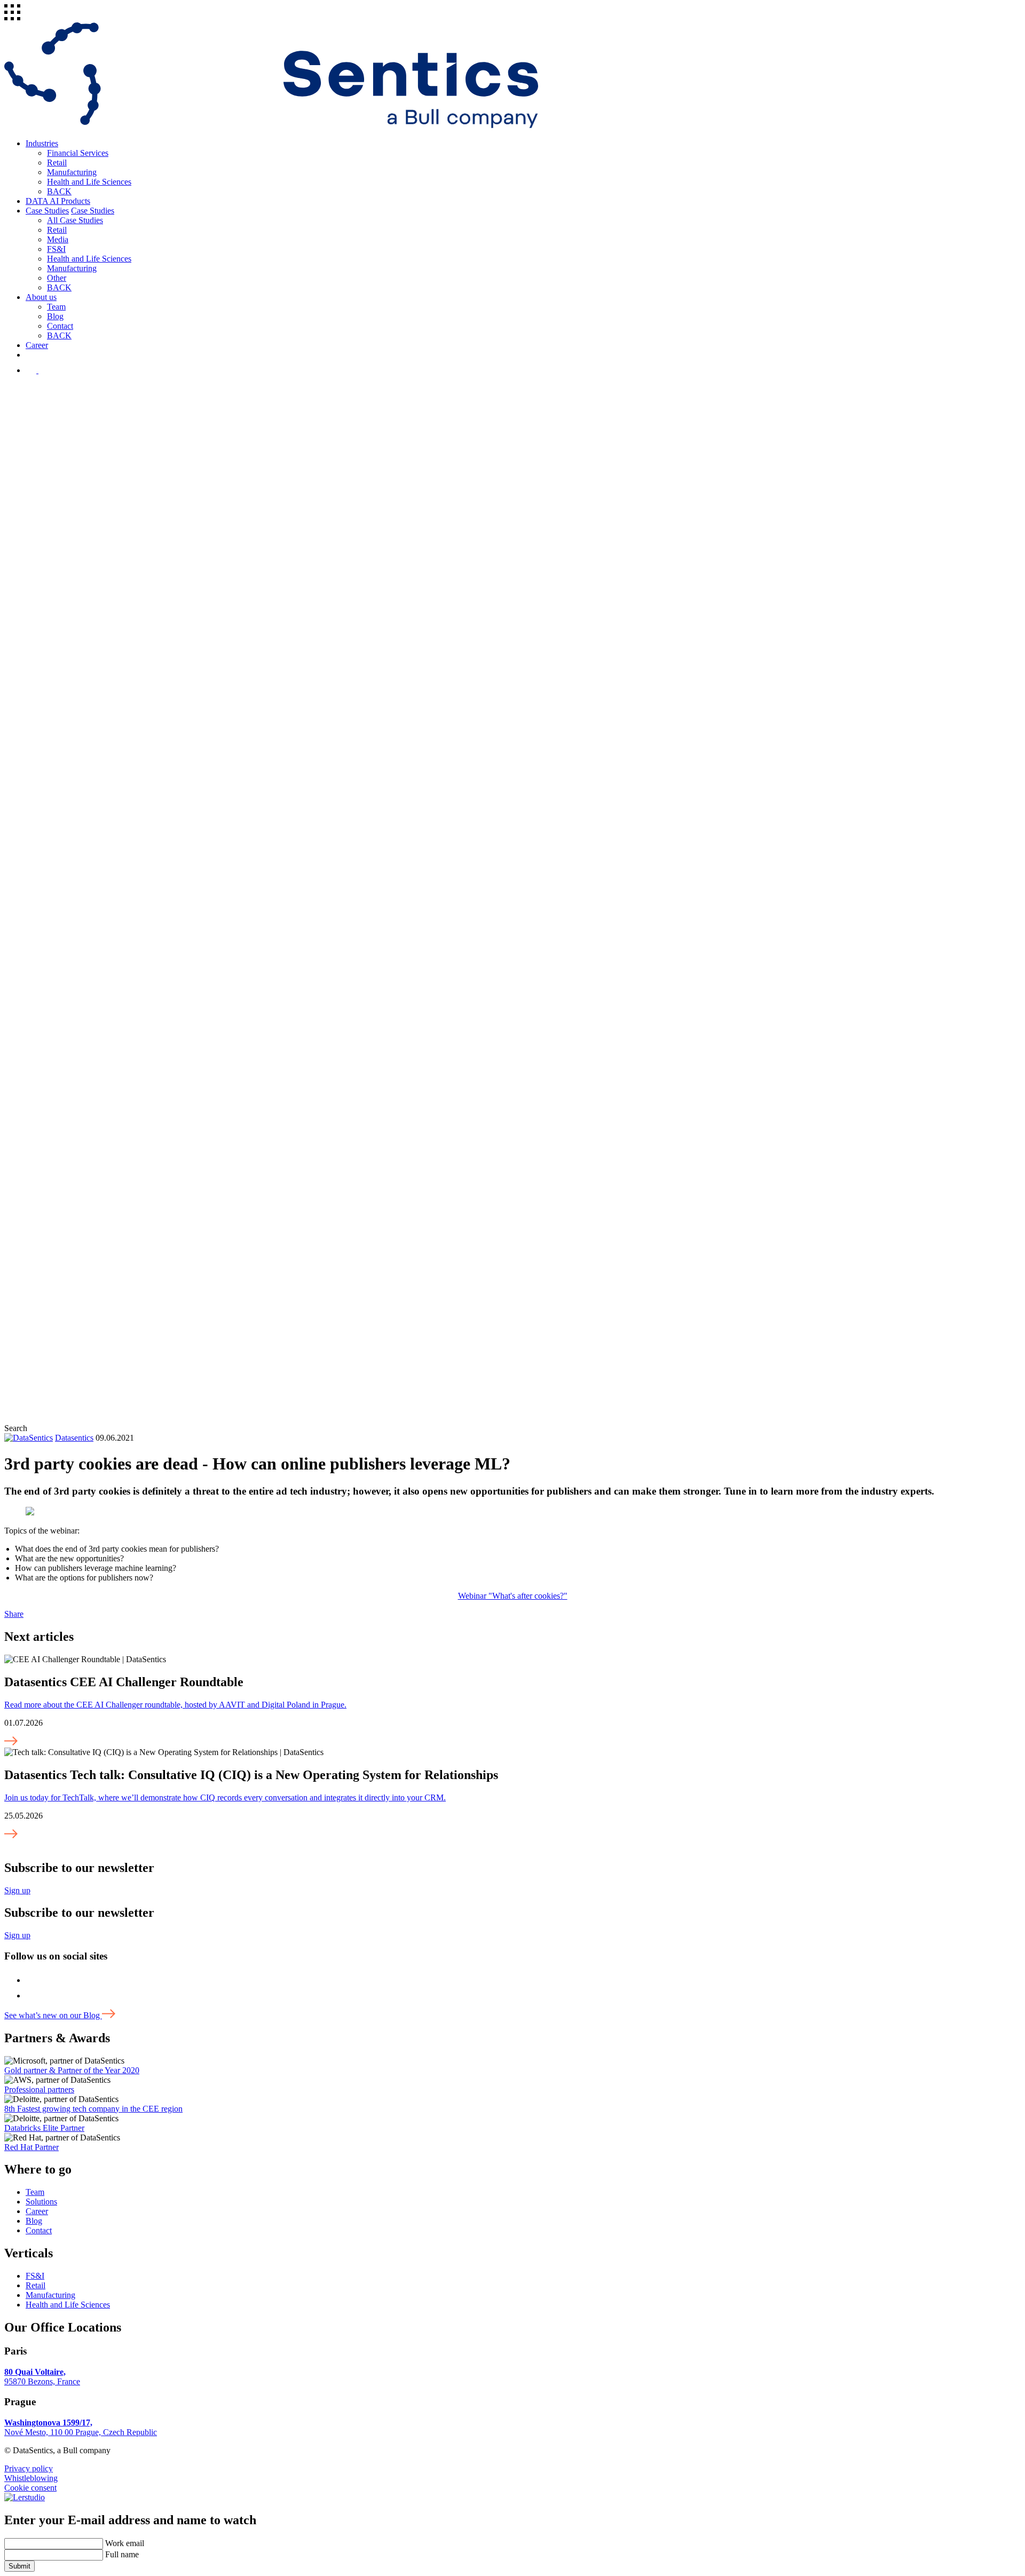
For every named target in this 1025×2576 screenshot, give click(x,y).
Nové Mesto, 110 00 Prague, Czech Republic (81, 2427)
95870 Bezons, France (42, 2377)
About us (41, 297)
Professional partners (39, 2089)
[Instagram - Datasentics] (32, 370)
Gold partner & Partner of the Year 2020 (72, 2070)
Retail (57, 163)
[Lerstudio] (25, 2497)
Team (56, 307)
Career (37, 345)
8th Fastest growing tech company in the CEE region (93, 2109)
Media (58, 239)
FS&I (56, 249)
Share (14, 1614)
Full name (122, 2554)
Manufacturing (72, 172)
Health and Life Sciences (89, 182)
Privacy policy (29, 2468)
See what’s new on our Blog (53, 2015)
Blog (55, 316)
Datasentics (74, 1438)
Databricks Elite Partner (44, 2128)
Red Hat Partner (31, 2147)
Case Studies (47, 211)
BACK (59, 191)
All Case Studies (75, 220)
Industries (42, 143)
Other (57, 278)
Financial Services (78, 153)
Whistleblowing (31, 2478)
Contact (60, 326)
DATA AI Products (58, 201)
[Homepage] (271, 125)
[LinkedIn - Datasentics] (45, 370)
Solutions (41, 2202)
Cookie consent (30, 2488)
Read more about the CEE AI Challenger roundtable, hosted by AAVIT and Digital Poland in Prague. (175, 1705)
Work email (125, 2543)
